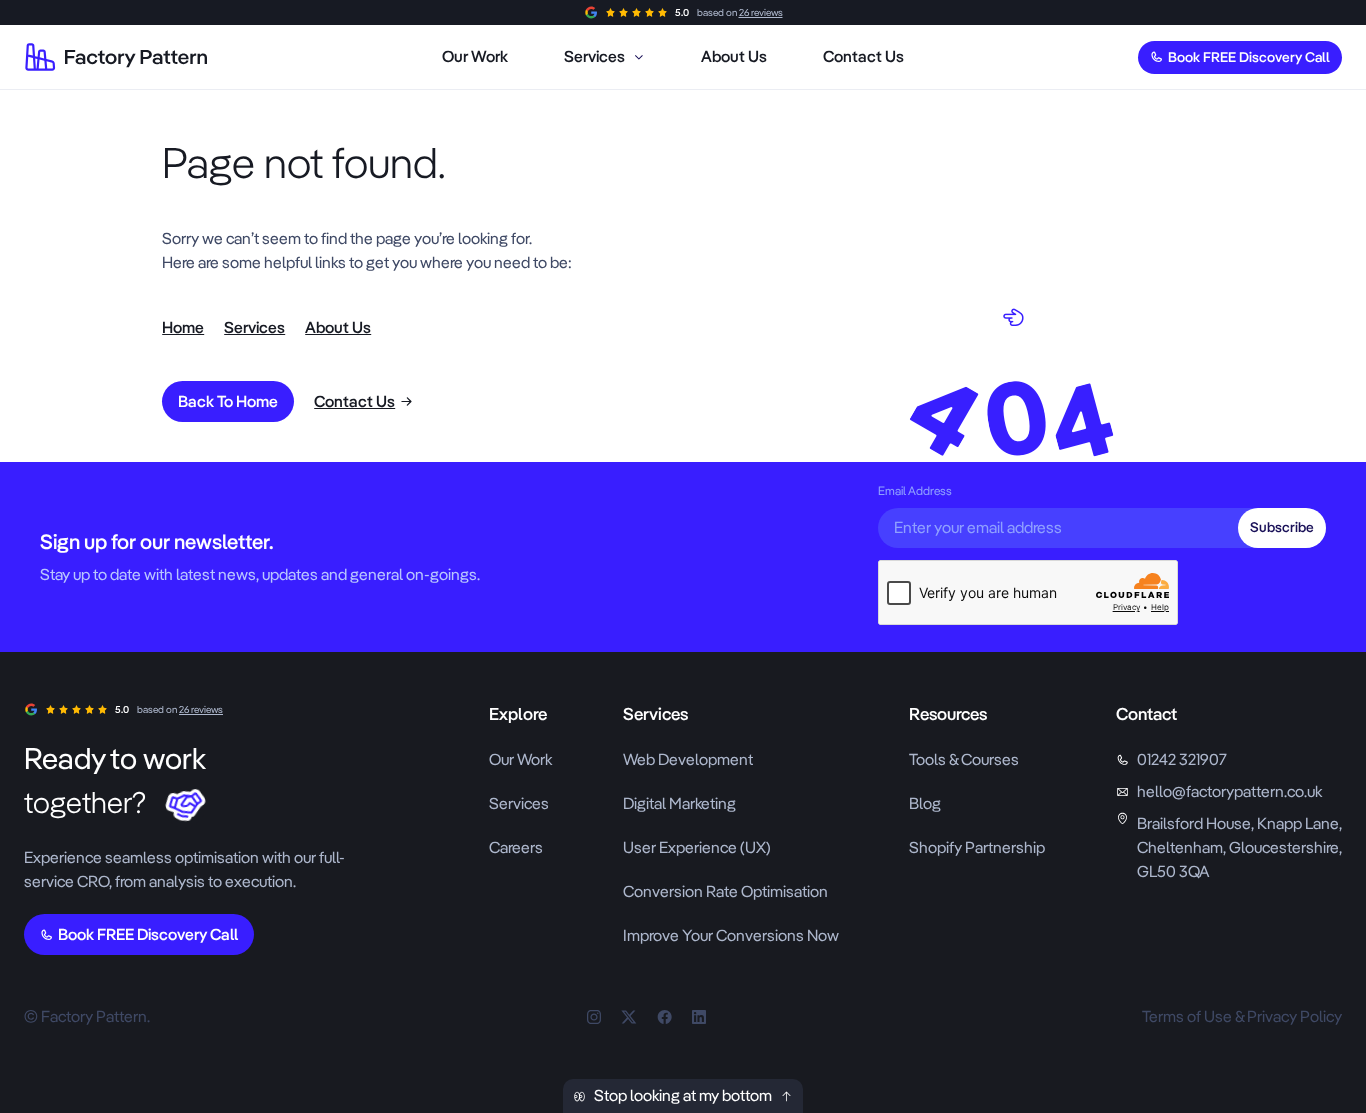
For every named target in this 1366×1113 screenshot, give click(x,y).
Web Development (688, 759)
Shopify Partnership (977, 847)
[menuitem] (475, 57)
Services (519, 803)
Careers (516, 847)
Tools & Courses (964, 759)
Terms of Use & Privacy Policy (1242, 1016)
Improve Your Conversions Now (731, 935)
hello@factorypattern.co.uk (1229, 791)
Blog (925, 803)
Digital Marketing (679, 803)
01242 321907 (1182, 759)
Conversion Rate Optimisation (725, 891)
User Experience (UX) (697, 847)
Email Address (915, 491)
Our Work (520, 759)
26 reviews (761, 12)
